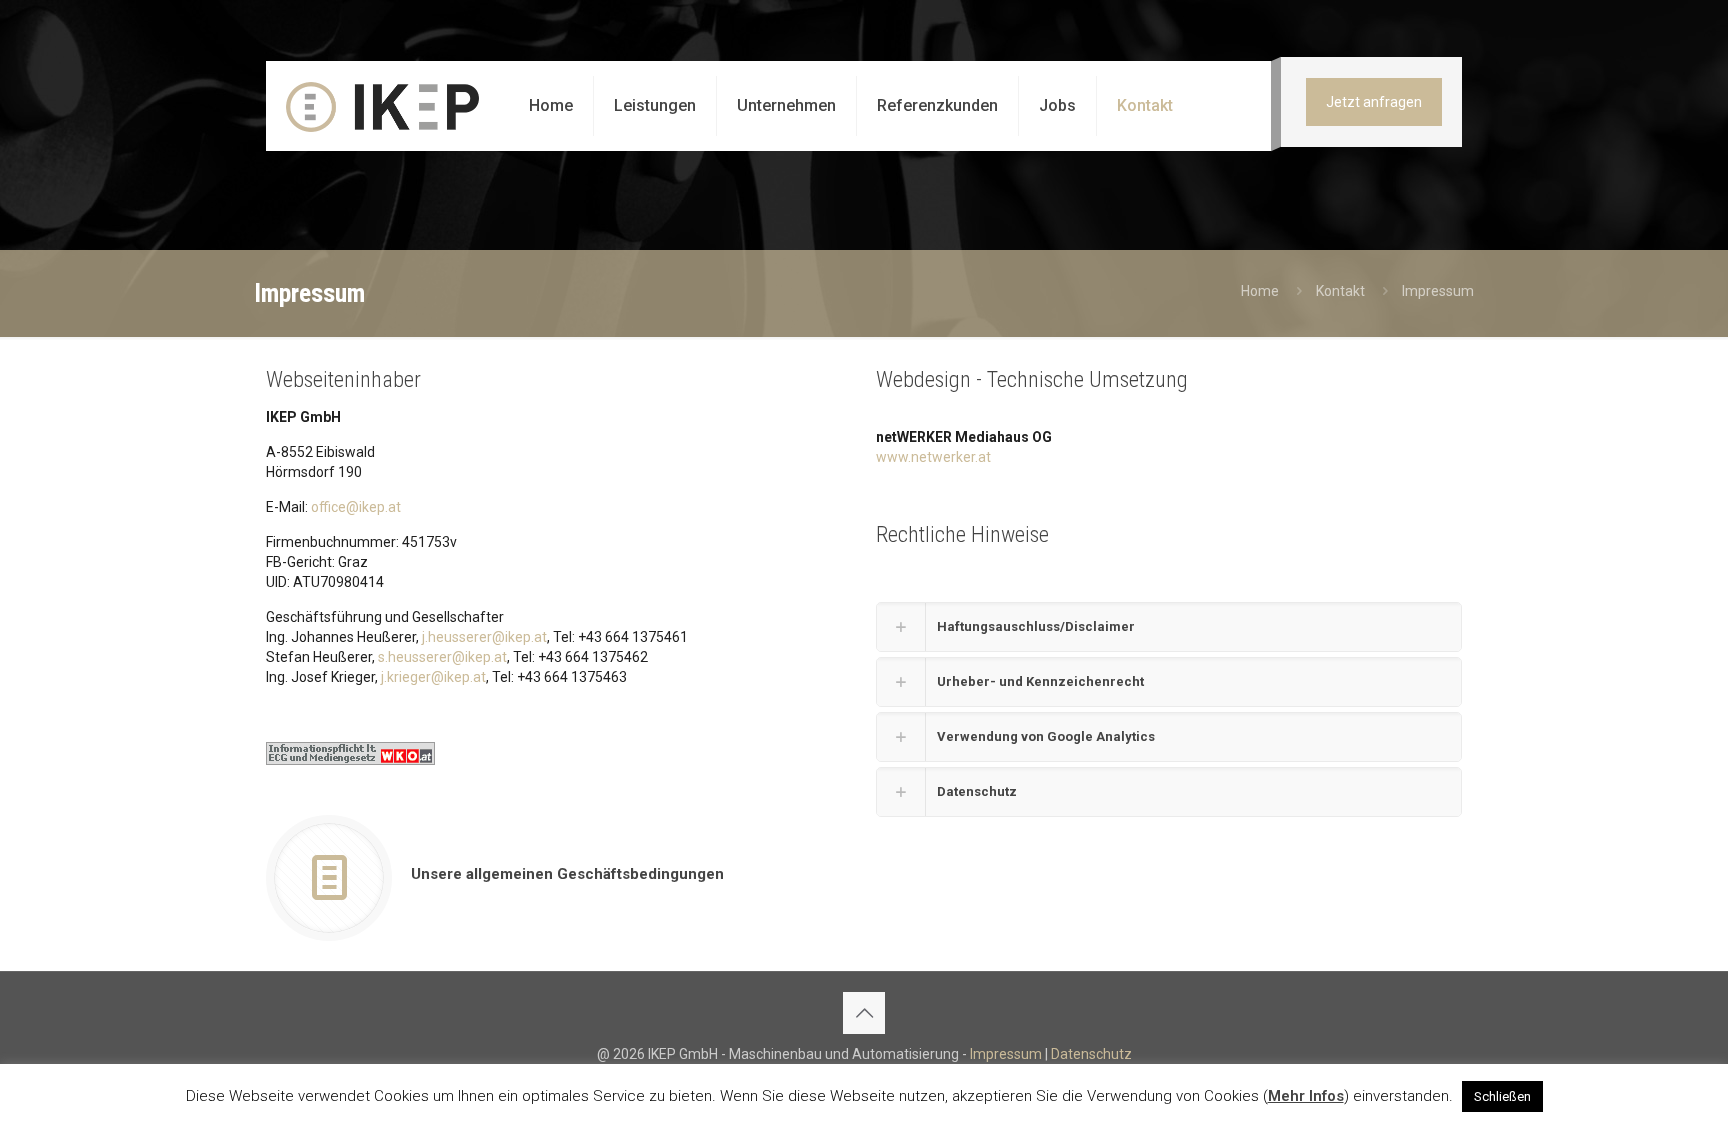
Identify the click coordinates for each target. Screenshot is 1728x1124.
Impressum (1006, 1054)
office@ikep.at (356, 507)
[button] (1169, 627)
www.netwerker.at (933, 457)
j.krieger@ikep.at (433, 677)
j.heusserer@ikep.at (484, 637)
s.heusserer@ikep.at (442, 657)
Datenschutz (1091, 1054)
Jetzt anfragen (1374, 102)
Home (1260, 291)
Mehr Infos (1306, 1096)
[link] (350, 753)
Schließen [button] (1502, 1096)
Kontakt (1340, 291)
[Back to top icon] (864, 1013)
